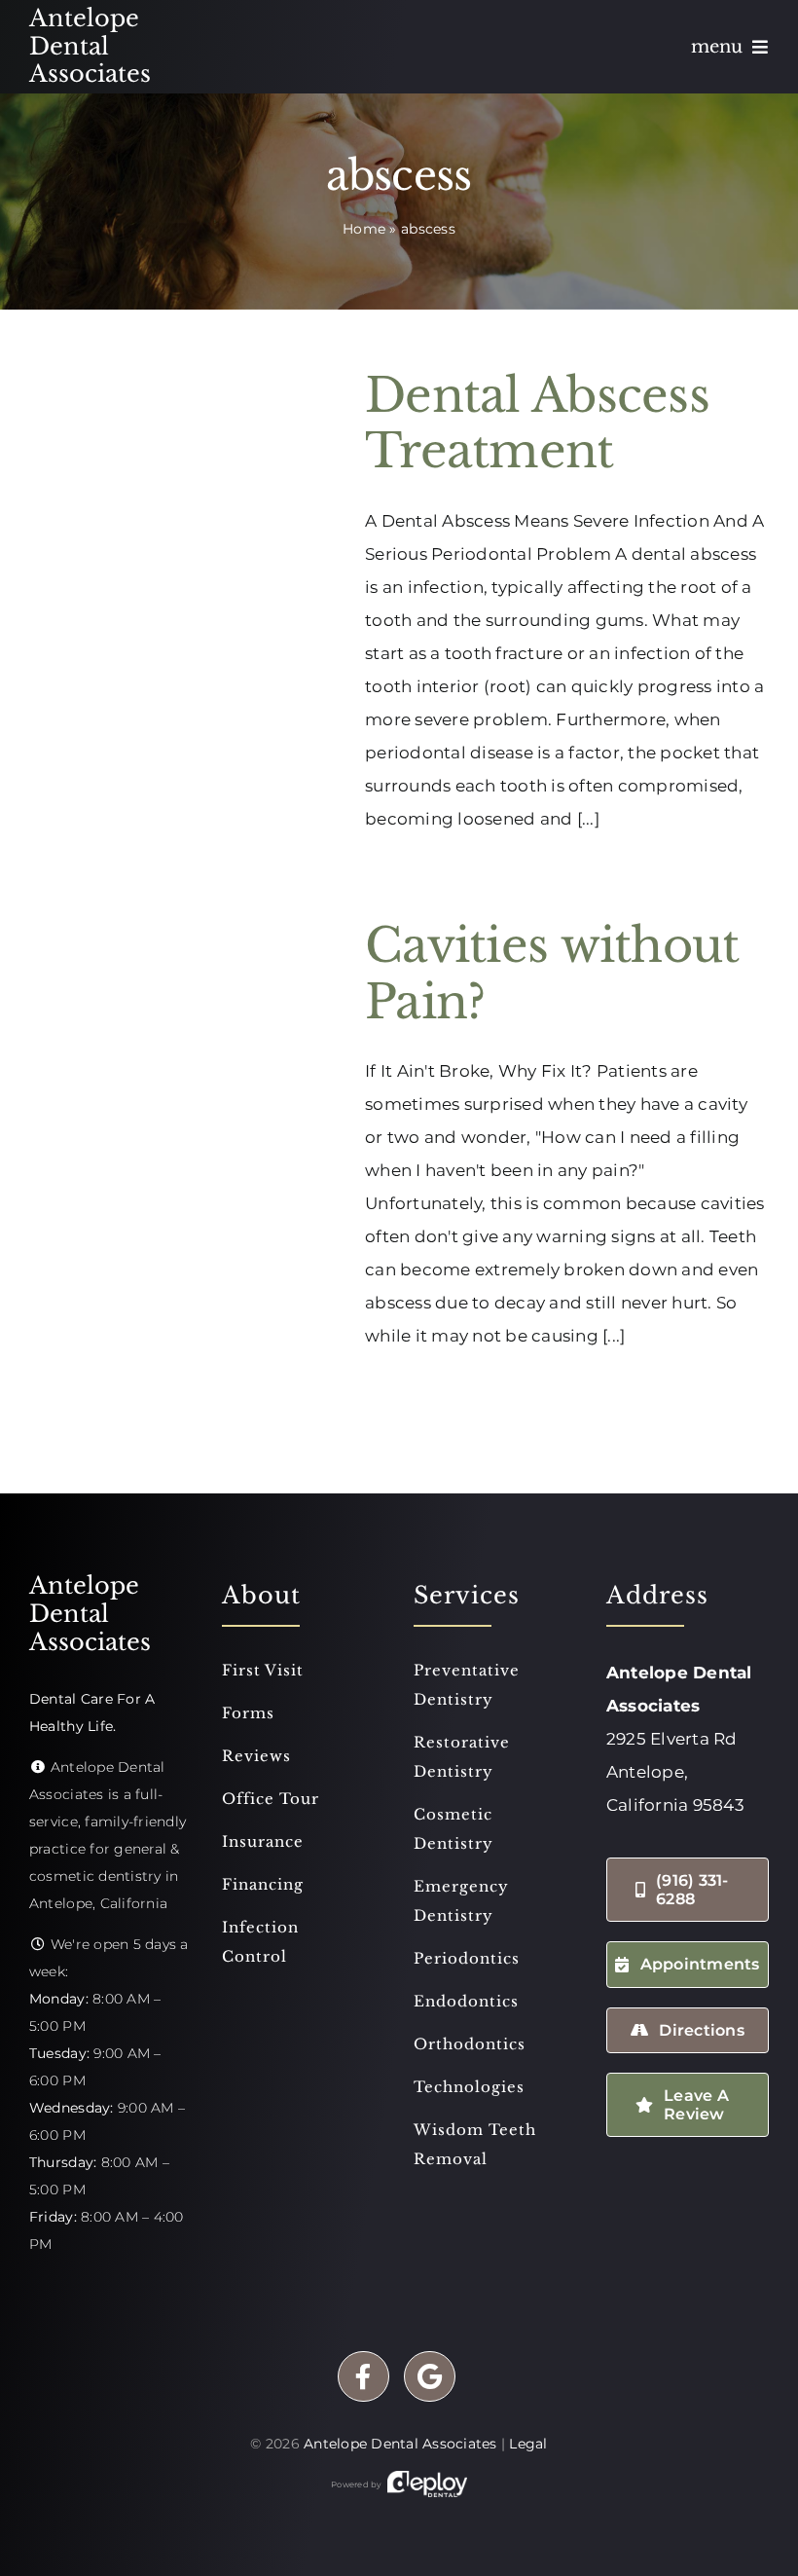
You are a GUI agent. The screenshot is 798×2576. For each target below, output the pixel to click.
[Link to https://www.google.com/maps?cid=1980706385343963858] (430, 2377)
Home (364, 229)
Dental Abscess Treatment (537, 423)
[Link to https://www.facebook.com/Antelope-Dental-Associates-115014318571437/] (363, 2377)
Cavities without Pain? (552, 974)
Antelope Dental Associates (400, 2444)
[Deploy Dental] (427, 2484)
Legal (528, 2444)
